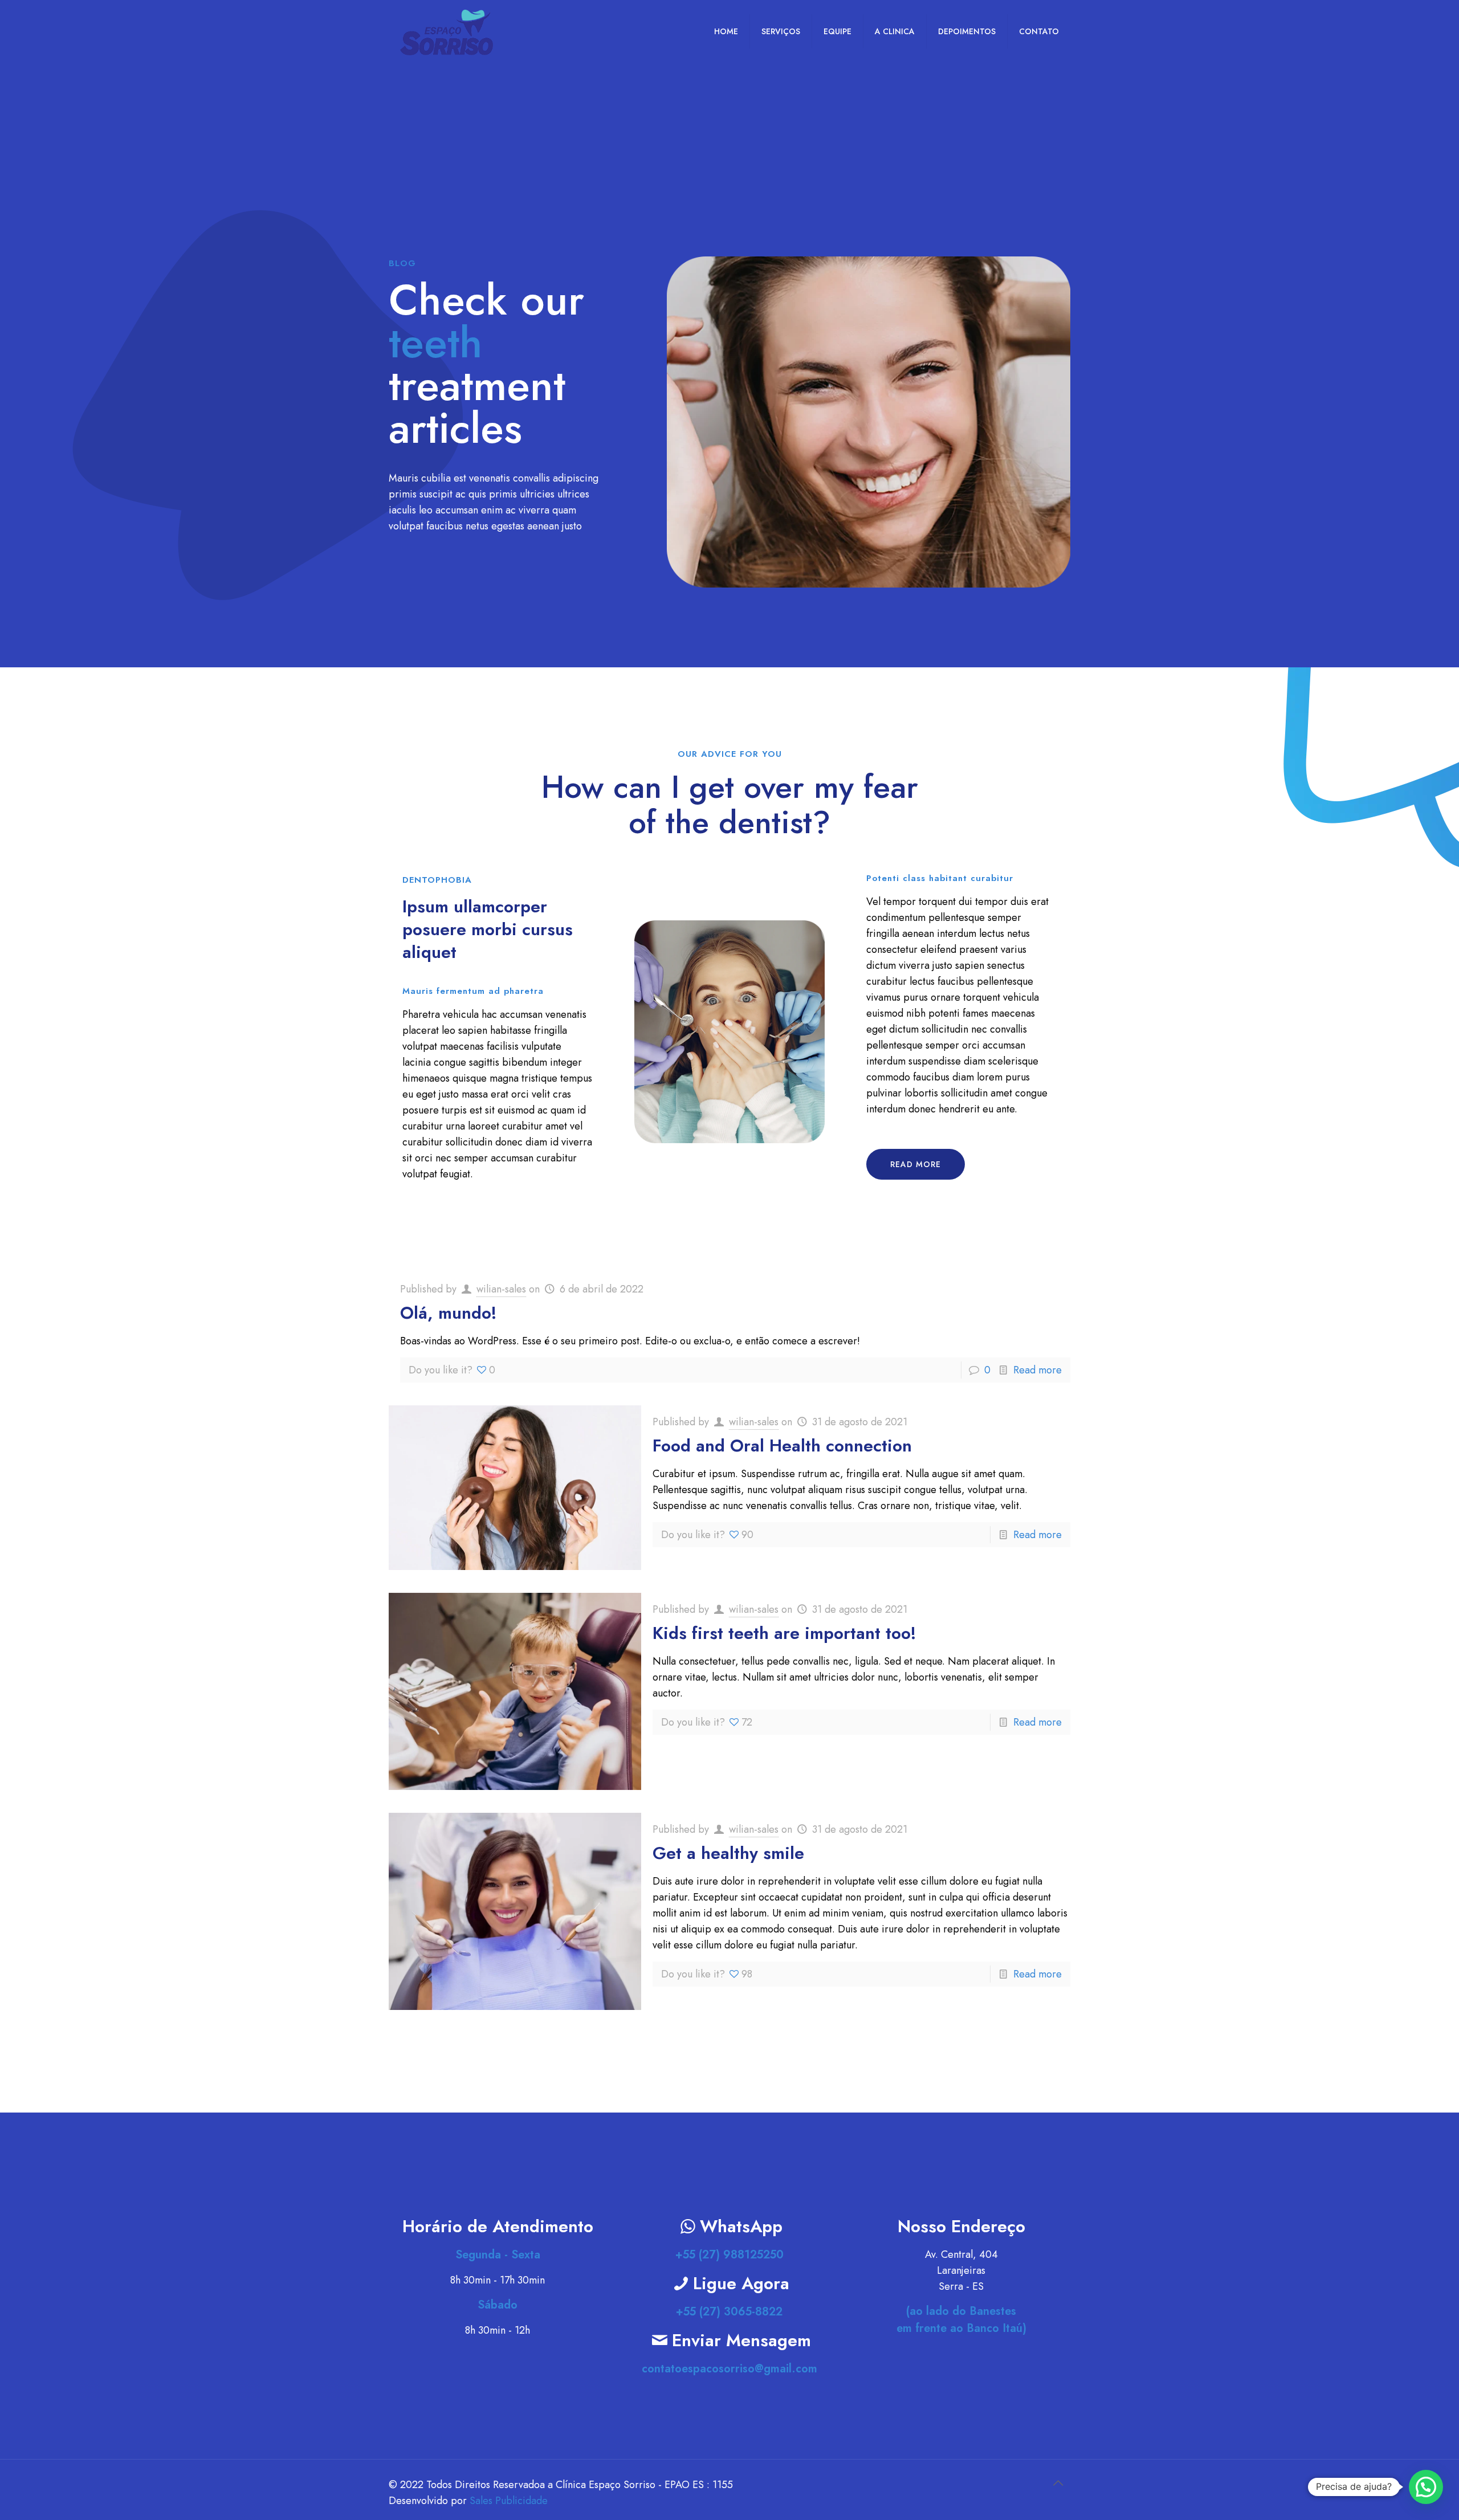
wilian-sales (501, 1289)
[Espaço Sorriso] (447, 31)
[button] (1426, 2487)
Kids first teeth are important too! (784, 1633)
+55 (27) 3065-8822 (729, 2312)
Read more (1038, 1370)
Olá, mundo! (449, 1313)
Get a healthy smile (728, 1853)
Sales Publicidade (509, 2501)
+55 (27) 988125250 (729, 2255)
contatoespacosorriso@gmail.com (729, 2369)
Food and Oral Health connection (782, 1445)
